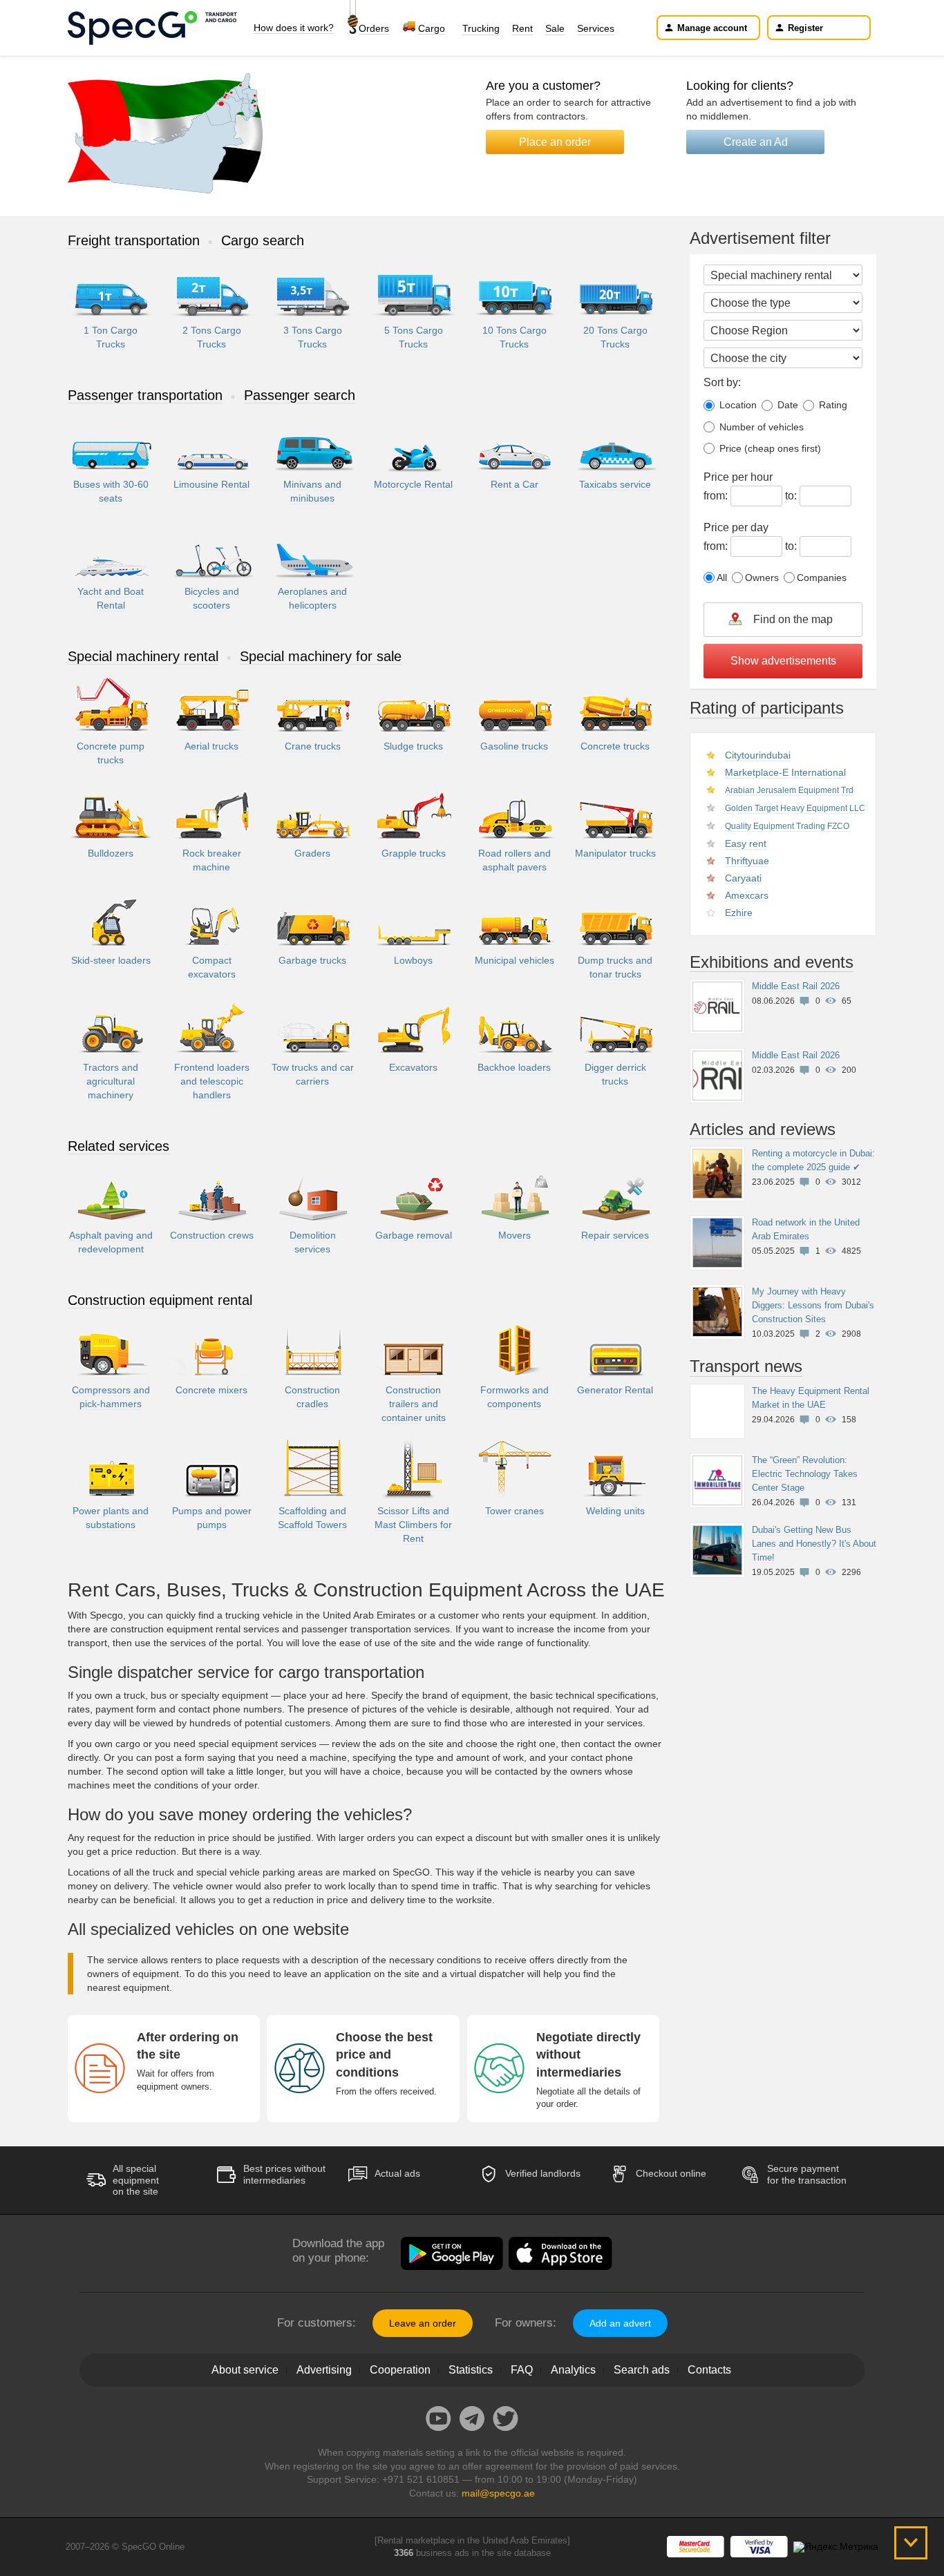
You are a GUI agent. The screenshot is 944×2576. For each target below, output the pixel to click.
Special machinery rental (143, 656)
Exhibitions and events (772, 962)
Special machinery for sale (321, 656)
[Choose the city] (783, 358)
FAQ (522, 2370)
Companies (822, 578)
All (722, 578)
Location (737, 405)
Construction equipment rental (160, 1300)
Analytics (573, 2370)
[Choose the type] (783, 303)
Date (786, 405)
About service (245, 2370)
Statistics (471, 2370)
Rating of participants (767, 708)
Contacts (709, 2370)
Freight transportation (134, 240)
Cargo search (263, 240)
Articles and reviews (763, 1129)
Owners (762, 578)
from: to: (752, 486)
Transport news (746, 1366)
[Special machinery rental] (783, 275)
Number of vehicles (760, 427)
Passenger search (300, 395)
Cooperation (400, 2370)
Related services (119, 1146)
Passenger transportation (145, 395)
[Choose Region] (783, 330)
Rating (832, 405)
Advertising (324, 2370)
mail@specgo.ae (498, 2493)
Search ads (642, 2370)
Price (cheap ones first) (769, 448)
